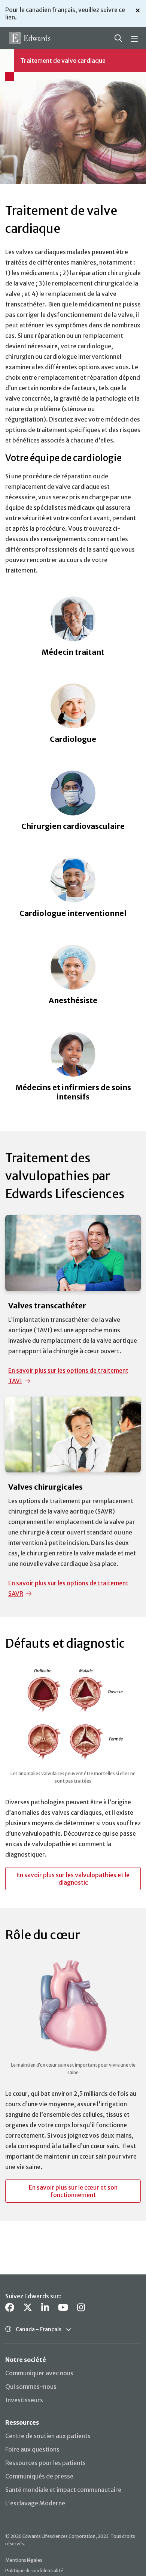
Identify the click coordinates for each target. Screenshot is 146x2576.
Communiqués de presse (39, 2476)
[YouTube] (63, 2307)
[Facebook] (10, 2307)
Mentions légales (24, 2560)
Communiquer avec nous (39, 2373)
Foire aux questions (32, 2449)
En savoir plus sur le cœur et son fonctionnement (73, 2191)
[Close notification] (138, 10)
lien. (11, 17)
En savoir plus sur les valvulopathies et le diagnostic (73, 1879)
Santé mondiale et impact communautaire (63, 2490)
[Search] (118, 38)
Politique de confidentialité (34, 2571)
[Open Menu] (136, 38)
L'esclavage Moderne (35, 2503)
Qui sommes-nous (31, 2387)
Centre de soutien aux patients (48, 2436)
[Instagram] (81, 2307)
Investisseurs (24, 2400)
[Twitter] (28, 2307)
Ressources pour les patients (45, 2463)
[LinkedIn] (45, 2307)
